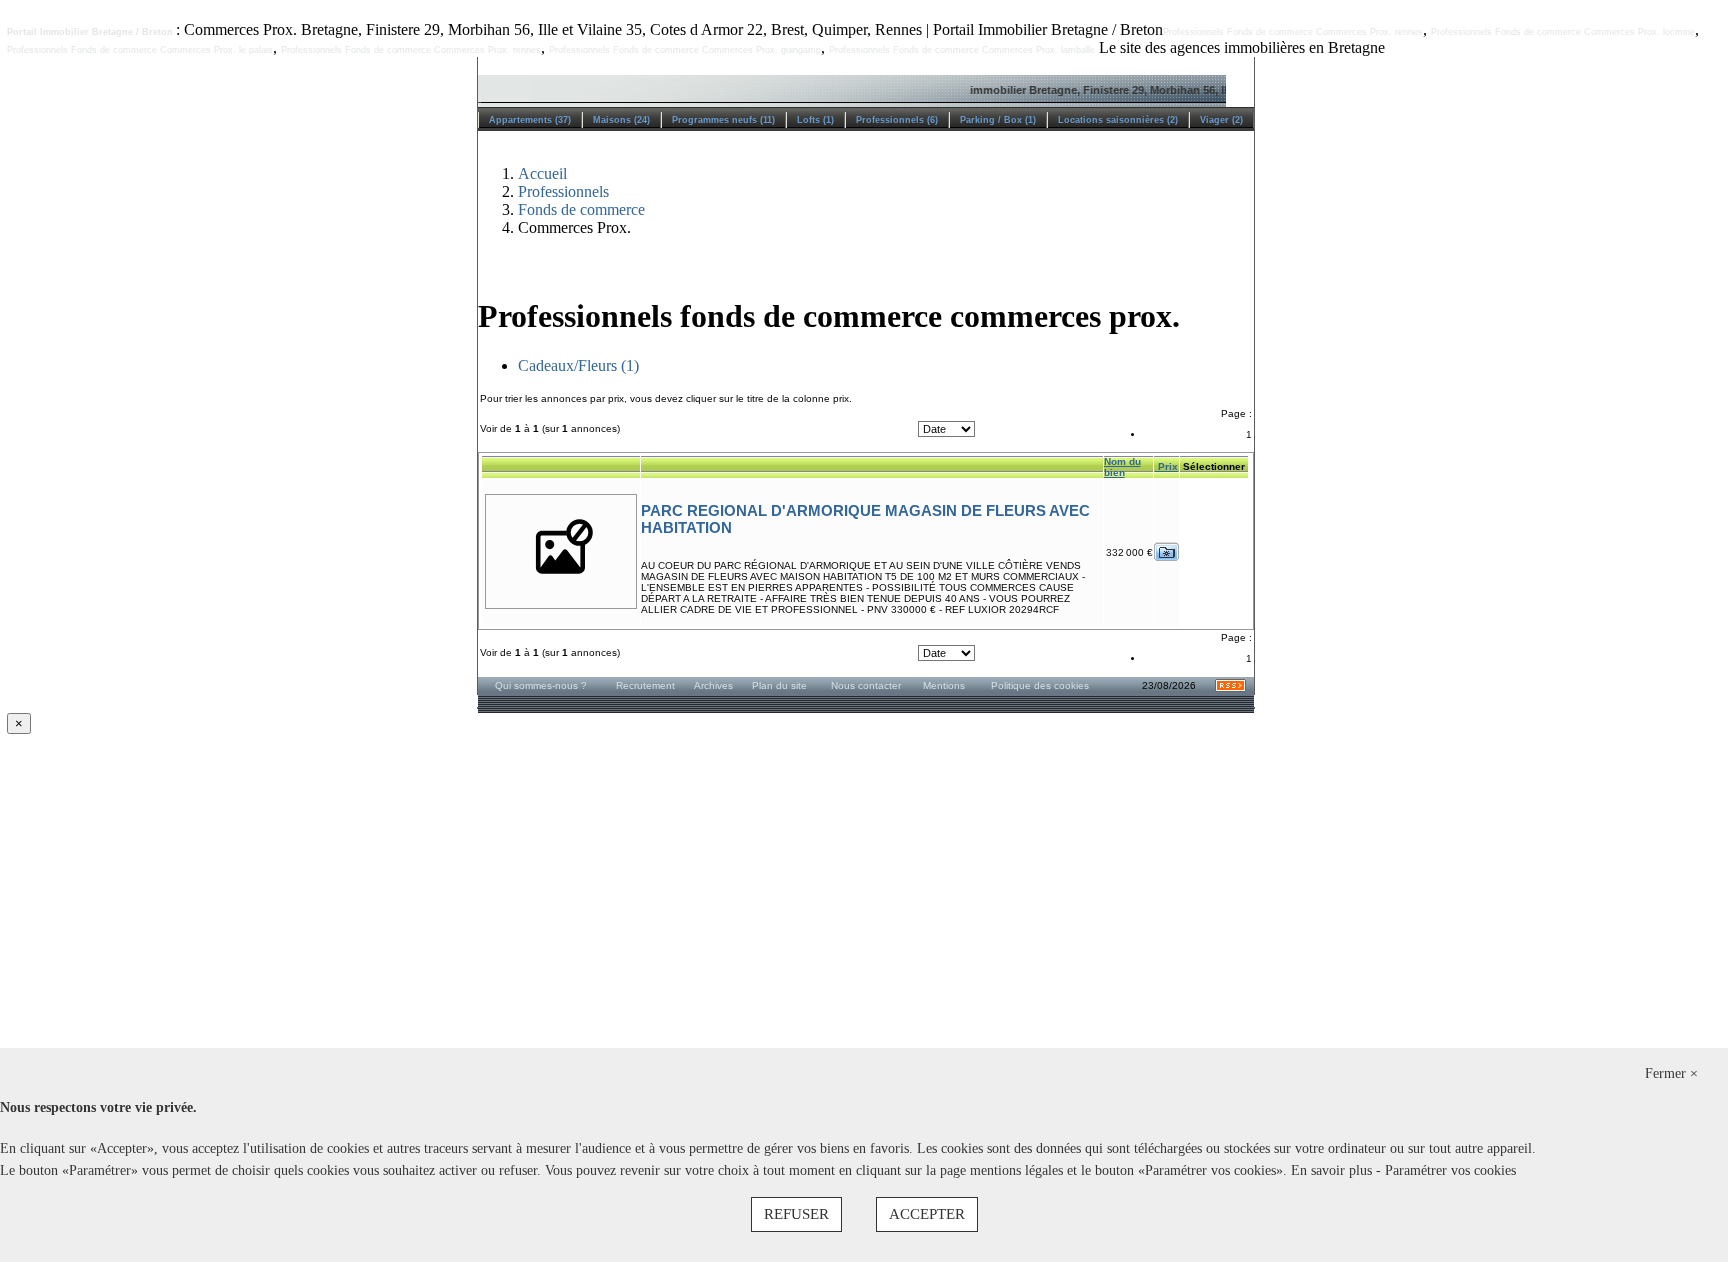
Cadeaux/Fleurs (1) (578, 365)
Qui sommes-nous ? (541, 685)
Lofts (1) (815, 120)
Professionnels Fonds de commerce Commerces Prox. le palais (140, 50)
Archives (713, 685)
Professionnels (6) (897, 120)
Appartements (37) (530, 120)
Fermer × (1671, 1073)
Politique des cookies (1040, 685)
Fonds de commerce (581, 209)
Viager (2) (1221, 120)
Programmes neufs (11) (723, 120)
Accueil (542, 173)
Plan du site (779, 685)
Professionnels (563, 191)
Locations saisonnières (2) (1118, 120)
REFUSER (796, 1214)
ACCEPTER (927, 1214)
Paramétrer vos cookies (1450, 1170)
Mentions (944, 685)
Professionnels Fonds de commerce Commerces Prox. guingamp (685, 50)
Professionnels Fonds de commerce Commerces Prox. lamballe (962, 50)
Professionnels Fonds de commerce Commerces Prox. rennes (1293, 32)
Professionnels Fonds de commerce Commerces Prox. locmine (1563, 32)
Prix (1166, 466)
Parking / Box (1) (998, 120)
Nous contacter (866, 685)
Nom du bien (1122, 467)
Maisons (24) (621, 120)
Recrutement (645, 685)
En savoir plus (1333, 1170)
